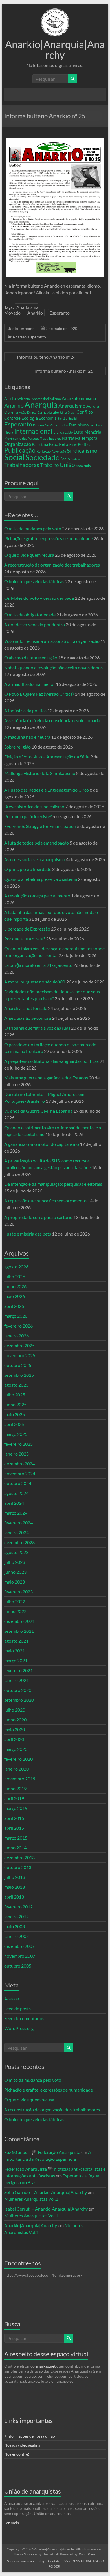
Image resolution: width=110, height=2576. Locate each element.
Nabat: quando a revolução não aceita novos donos (53, 667)
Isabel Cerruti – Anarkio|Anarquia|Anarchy (46, 2209)
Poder (73, 445)
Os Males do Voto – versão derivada (39, 598)
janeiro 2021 (16, 1680)
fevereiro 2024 (18, 1523)
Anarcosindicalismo (46, 399)
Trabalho (49, 465)
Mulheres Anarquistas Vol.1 (31, 2199)
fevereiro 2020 (18, 1759)
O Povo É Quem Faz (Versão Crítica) (39, 694)
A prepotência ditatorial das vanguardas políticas (51, 1061)
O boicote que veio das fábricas (34, 581)
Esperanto (60, 313)
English (73, 418)
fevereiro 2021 (18, 1670)
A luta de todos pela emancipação (37, 843)
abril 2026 (14, 1306)
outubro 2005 (18, 1966)
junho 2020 (15, 1720)
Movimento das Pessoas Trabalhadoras (33, 438)
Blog (41, 2561)
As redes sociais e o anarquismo (35, 859)
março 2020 (16, 1749)
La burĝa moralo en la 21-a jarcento (38, 965)
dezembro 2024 (19, 1464)
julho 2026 (15, 1276)
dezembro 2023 (19, 1542)
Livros (59, 432)
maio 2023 (15, 1582)
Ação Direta (28, 412)
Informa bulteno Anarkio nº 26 (66, 371)
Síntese (76, 459)
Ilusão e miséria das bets (28, 1234)
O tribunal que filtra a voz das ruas (37, 1028)
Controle (12, 418)
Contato (54, 2561)
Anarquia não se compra (28, 1018)
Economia (48, 418)
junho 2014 (15, 1848)
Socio (65, 459)
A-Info (10, 398)
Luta (79, 432)
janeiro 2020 (16, 1769)
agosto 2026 (16, 1267)
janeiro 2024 (16, 1532)
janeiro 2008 (16, 1936)
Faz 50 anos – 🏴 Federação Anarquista (42, 2152)
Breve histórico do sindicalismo (34, 806)
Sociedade (42, 457)
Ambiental (24, 399)
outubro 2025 (18, 1365)
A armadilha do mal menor (30, 684)
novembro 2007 (20, 1956)
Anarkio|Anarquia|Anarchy (55, 50)
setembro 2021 (19, 1631)
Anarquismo (72, 406)
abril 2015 (14, 1828)
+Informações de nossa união (30, 2436)
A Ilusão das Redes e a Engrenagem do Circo (47, 790)
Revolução (59, 451)
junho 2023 (15, 1572)
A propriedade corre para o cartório (38, 1217)
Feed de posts (17, 2008)
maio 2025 (15, 1414)
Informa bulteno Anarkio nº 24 (44, 357)
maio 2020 (15, 1729)
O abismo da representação (31, 658)
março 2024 (16, 1513)
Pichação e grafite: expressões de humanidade (49, 538)
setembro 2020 (19, 1700)
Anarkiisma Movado (21, 310)
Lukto (69, 432)
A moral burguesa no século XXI (35, 982)
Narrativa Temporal (80, 438)
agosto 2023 (16, 1552)
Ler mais (12, 2523)
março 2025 (16, 1434)
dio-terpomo (24, 328)
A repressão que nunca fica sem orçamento (45, 1201)
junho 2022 (15, 1611)
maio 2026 (15, 1296)
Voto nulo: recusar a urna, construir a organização (52, 641)
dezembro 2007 (19, 1946)
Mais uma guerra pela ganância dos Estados (46, 1078)
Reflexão (44, 451)
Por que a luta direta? (25, 939)
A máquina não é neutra (27, 737)
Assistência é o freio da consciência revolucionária (52, 720)
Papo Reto (58, 444)
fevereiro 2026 (18, 1326)
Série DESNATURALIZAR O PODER (76, 2564)
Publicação (20, 450)
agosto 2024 (16, 1493)
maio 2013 (15, 1887)
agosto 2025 (16, 1385)
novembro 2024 (20, 1473)
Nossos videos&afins (22, 2445)
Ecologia (30, 418)
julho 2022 (15, 1601)
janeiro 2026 (16, 1336)
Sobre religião (17, 747)
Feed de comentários (24, 2018)
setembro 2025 (19, 1375)
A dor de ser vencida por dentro (35, 624)
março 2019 (16, 1808)
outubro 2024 (18, 1483)
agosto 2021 (16, 1641)
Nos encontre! (17, 2454)
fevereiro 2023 (18, 1592)
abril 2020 (14, 1739)
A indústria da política (25, 710)
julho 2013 (15, 1877)
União (67, 465)
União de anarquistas (33, 2491)
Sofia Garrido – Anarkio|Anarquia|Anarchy (46, 2192)
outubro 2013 (18, 1867)
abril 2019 (14, 1798)
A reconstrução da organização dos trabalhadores (52, 565)
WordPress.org (19, 2028)
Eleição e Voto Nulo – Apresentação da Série (47, 757)
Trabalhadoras (22, 465)
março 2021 (16, 1660)
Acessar (12, 1999)
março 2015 (16, 1838)
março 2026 (16, 1316)
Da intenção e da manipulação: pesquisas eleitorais (53, 1184)
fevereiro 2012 (18, 1907)
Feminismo (79, 425)
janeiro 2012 (16, 1916)
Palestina (40, 444)
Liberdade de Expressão (27, 929)
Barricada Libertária (52, 412)
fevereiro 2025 (18, 1444)
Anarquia (41, 404)
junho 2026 (15, 1286)
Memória (93, 432)
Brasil (72, 412)
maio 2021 (15, 1651)
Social (14, 457)
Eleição (62, 418)
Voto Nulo (83, 466)
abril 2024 (14, 1503)
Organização (18, 444)
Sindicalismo (82, 450)
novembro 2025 (20, 1355)
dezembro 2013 (19, 1857)
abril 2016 (14, 1818)
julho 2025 (15, 1395)
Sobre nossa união (20, 2561)
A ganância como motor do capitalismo (42, 1144)
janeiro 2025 (16, 1454)
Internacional (33, 431)
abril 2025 (14, 1424)
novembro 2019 (20, 1779)
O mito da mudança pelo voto (33, 528)
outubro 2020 (18, 1690)
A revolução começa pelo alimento (37, 896)
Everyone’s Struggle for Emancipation (40, 826)
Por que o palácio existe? (28, 816)
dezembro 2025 (19, 1345)
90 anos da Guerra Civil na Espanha (38, 1111)
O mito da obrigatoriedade (30, 615)
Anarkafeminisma (79, 398)
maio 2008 (15, 1926)
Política (85, 444)
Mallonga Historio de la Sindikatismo (40, 773)
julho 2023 (15, 1562)
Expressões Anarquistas (50, 425)
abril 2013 (14, 1897)
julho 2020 (15, 1710)
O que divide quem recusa (29, 555)
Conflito (85, 412)
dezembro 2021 (19, 1621)
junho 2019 (15, 1788)
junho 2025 (15, 1404)
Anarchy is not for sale (26, 1008)
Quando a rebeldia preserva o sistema (41, 879)
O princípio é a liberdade (28, 869)
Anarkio (35, 313)
